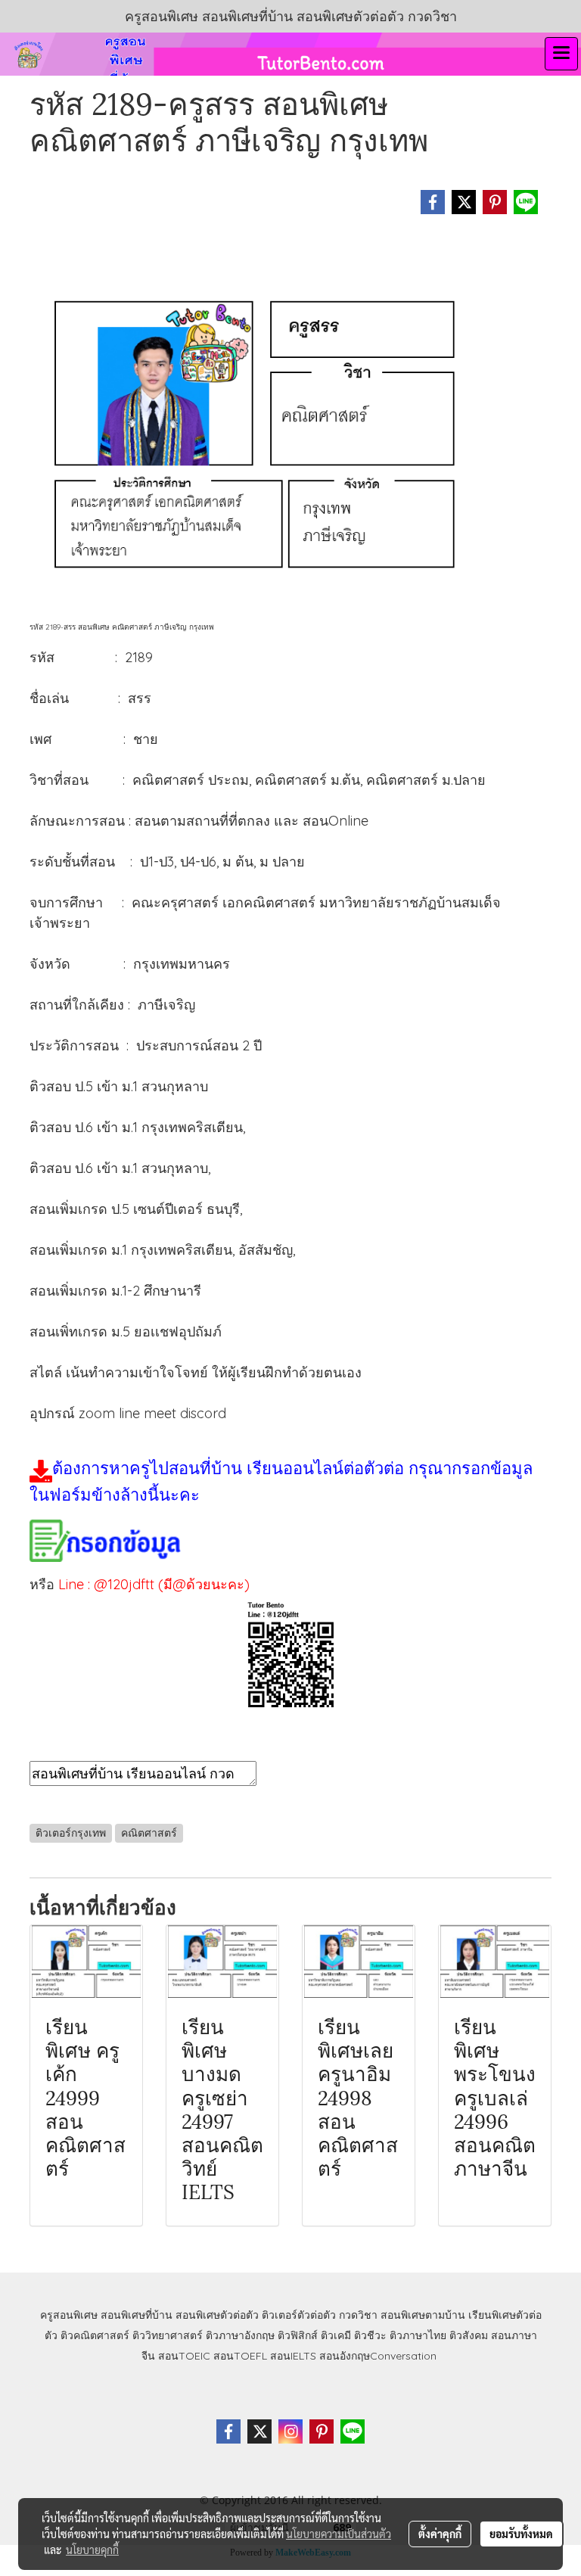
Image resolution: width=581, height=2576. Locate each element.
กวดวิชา (358, 2315)
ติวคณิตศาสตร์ (95, 2335)
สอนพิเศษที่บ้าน (137, 2315)
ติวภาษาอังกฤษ (240, 2335)
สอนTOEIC (184, 2356)
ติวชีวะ (370, 2335)
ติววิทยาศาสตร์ (168, 2335)
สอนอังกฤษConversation (378, 2356)
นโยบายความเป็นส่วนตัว (339, 2534)
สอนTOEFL (240, 2356)
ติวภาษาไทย (418, 2335)
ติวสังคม (469, 2335)
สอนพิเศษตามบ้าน (423, 2315)
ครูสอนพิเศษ (69, 2315)
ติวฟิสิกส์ (298, 2335)
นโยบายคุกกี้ (92, 2550)
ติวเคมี (336, 2335)
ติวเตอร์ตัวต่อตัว (299, 2315)
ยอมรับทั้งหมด (521, 2534)
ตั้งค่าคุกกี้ (440, 2534)
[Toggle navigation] (561, 54)
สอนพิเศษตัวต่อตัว (217, 2315)
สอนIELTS (293, 2356)
